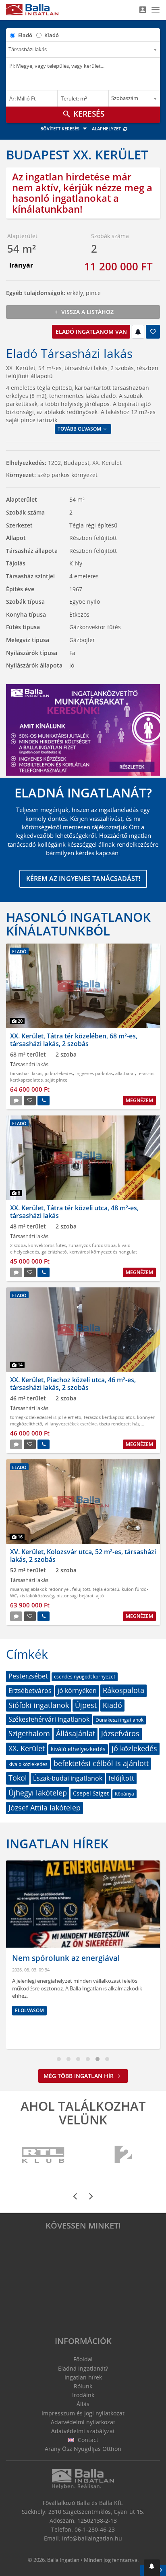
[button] (152, 2568)
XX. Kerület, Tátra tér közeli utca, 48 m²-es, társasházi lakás (74, 1212)
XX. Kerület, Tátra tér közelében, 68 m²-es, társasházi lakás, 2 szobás (74, 1040)
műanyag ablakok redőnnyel (40, 1589)
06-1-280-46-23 (95, 2529)
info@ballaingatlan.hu (92, 2538)
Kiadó (52, 35)
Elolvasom (29, 2010)
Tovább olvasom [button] (80, 429)
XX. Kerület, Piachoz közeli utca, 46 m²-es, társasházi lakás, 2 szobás (73, 1384)
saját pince (56, 1080)
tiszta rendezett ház (119, 1424)
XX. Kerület (27, 1748)
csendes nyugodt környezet (85, 1677)
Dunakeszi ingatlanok (119, 1720)
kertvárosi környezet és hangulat (103, 1252)
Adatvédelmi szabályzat (83, 2431)
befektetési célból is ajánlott (101, 1763)
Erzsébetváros (30, 1691)
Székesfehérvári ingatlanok (49, 1719)
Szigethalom (29, 1733)
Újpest (86, 1705)
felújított (81, 1589)
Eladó (25, 35)
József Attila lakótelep (45, 1808)
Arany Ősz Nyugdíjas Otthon (83, 2449)
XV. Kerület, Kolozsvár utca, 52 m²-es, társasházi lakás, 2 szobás (83, 1556)
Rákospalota (123, 1690)
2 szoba (18, 1245)
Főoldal (83, 2359)
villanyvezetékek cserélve (71, 1424)
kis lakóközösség (37, 1596)
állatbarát (125, 1073)
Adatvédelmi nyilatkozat (83, 2422)
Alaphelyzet (107, 129)
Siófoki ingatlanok (39, 1705)
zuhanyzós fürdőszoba (92, 1245)
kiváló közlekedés (28, 1764)
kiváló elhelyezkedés (78, 1749)
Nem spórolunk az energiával (66, 1958)
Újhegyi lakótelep (38, 1793)
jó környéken (77, 1691)
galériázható (54, 1252)
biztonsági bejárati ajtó (80, 1596)
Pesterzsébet (28, 1676)
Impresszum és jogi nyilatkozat (83, 2413)
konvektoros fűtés (47, 1245)
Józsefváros (120, 1733)
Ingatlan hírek (57, 1844)
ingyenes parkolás (94, 1073)
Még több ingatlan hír (79, 2076)
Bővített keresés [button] (60, 129)
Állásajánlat (76, 1733)
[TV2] (123, 2155)
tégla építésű (106, 1589)
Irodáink (83, 2395)
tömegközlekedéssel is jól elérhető (46, 1417)
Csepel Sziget (91, 1793)
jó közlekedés (59, 1073)
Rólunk (83, 2386)
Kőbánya (124, 1794)
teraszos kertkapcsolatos (109, 1417)
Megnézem (139, 1100)
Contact (87, 2440)
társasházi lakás (26, 1073)
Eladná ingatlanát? (83, 2368)
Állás (83, 2404)
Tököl (18, 1778)
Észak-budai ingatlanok (68, 1778)
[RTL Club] (44, 2155)
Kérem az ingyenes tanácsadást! (83, 879)
